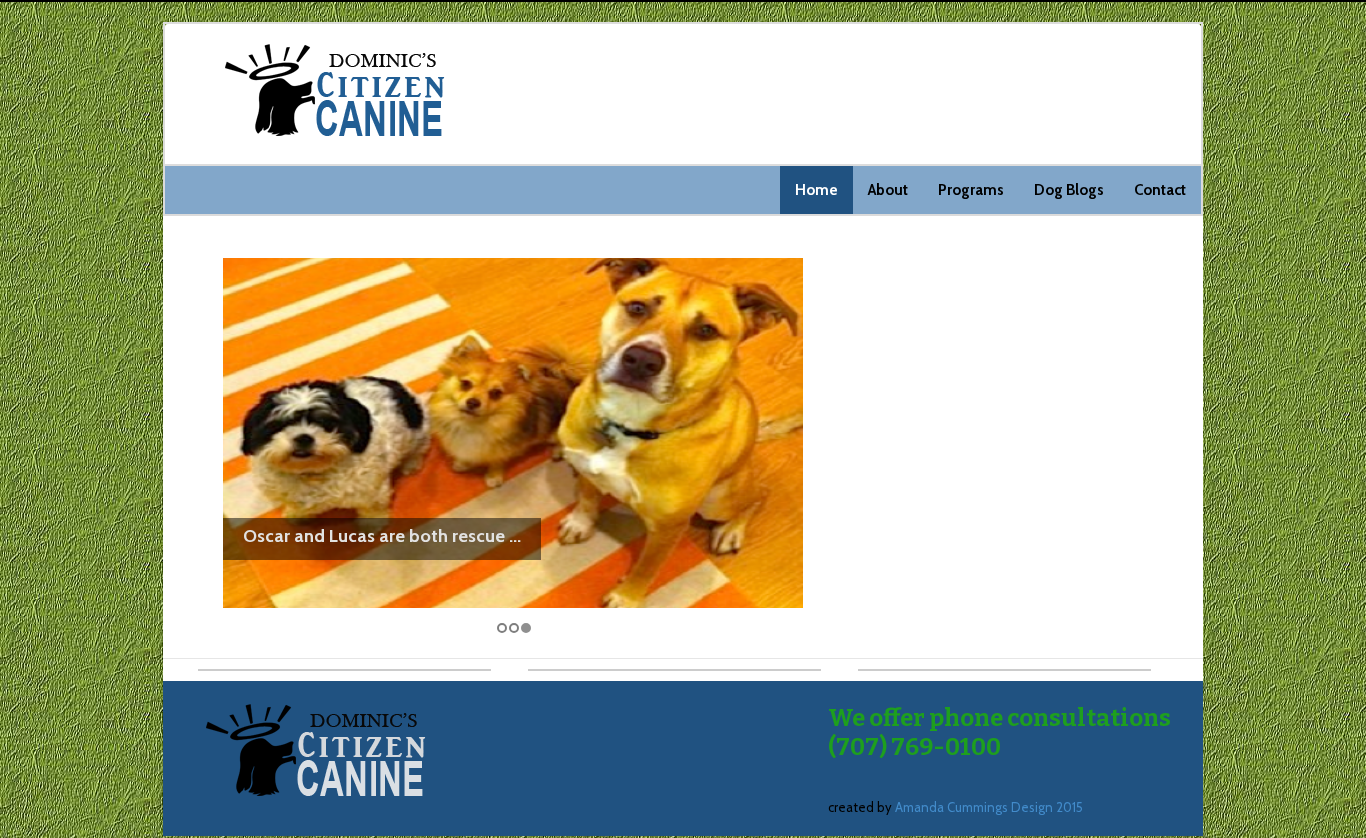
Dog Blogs (1069, 190)
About (888, 190)
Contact (1160, 190)
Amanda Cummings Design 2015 (989, 807)
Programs (971, 190)
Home (816, 190)
